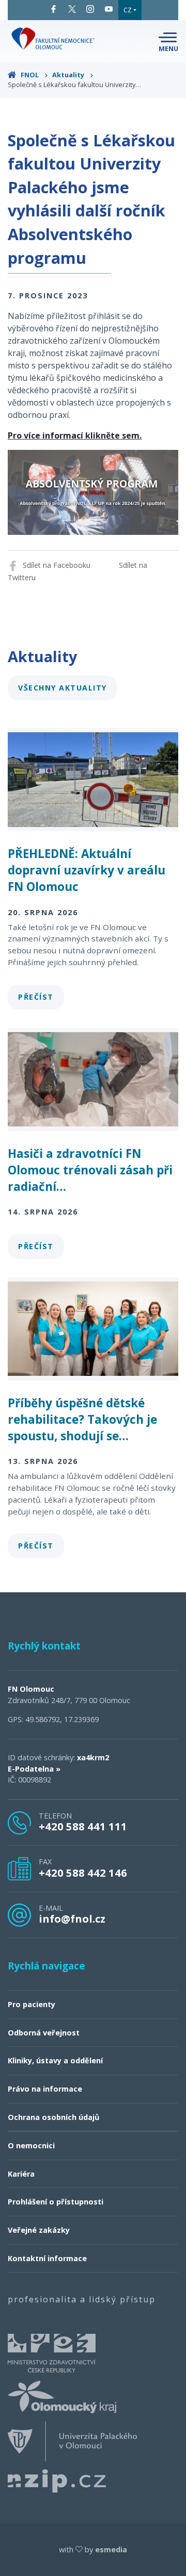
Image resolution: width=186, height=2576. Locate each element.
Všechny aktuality (63, 688)
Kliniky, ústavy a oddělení (55, 2060)
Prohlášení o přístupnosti (56, 2202)
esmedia (111, 2549)
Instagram (90, 9)
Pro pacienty (32, 2004)
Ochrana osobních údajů (53, 2117)
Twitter (72, 9)
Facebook (54, 9)
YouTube (109, 9)
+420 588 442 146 (83, 1873)
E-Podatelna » (34, 1769)
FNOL (30, 75)
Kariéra (21, 2174)
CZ (128, 10)
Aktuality (69, 75)
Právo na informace (45, 2089)
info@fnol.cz (72, 1918)
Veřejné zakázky (39, 2230)
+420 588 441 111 (83, 1826)
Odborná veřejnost (44, 2033)
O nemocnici (31, 2145)
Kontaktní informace (47, 2258)
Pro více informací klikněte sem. (75, 435)
